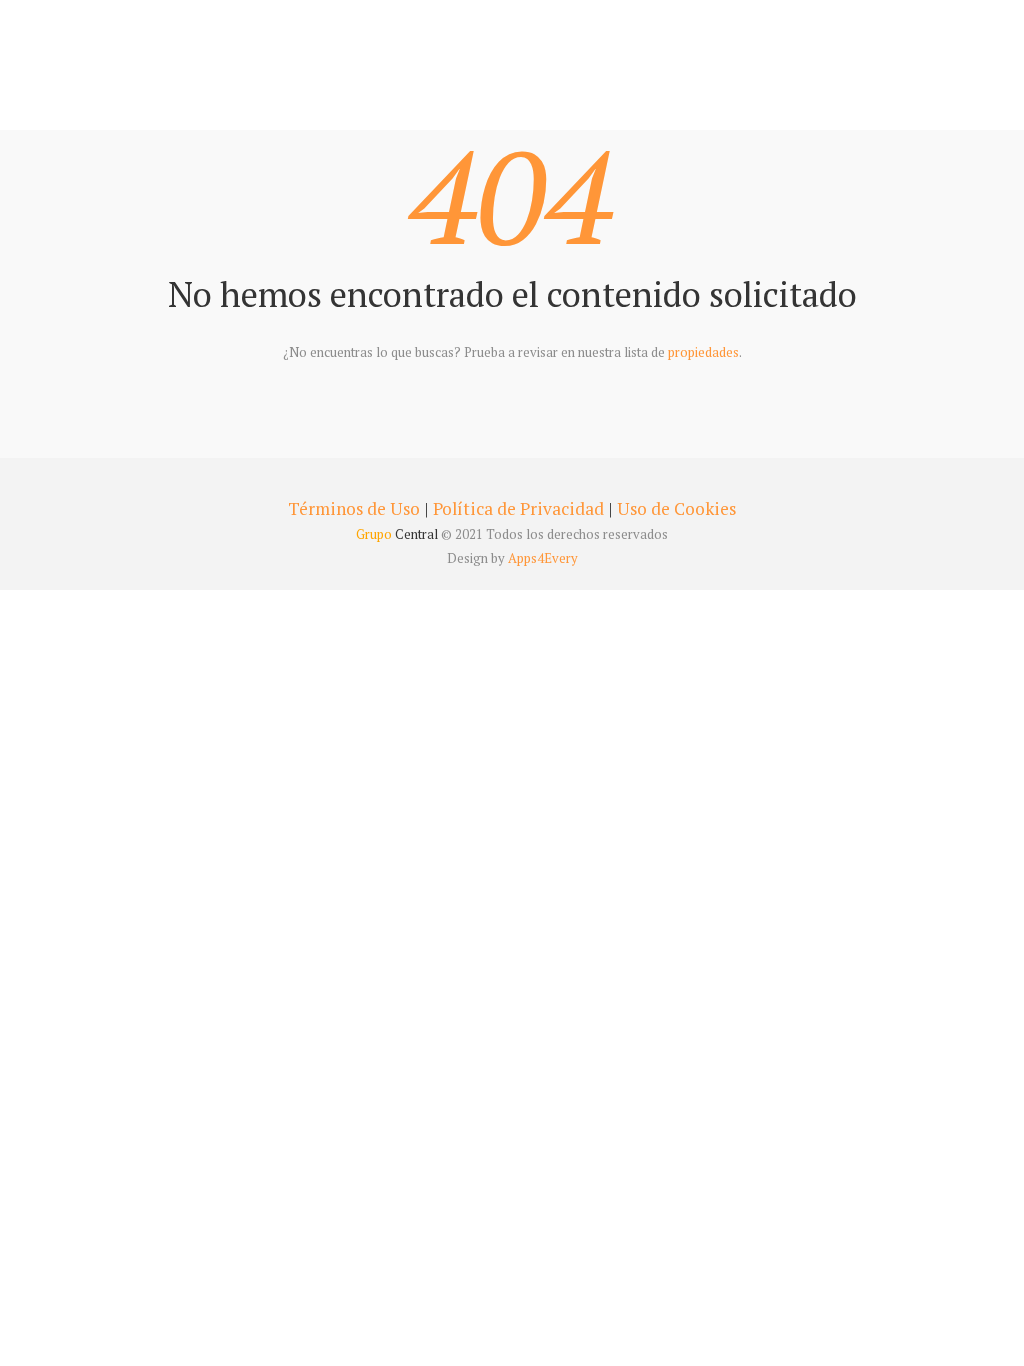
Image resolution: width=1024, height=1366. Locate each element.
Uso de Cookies (676, 508)
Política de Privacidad (518, 508)
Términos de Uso (354, 508)
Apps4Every (543, 558)
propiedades (703, 352)
